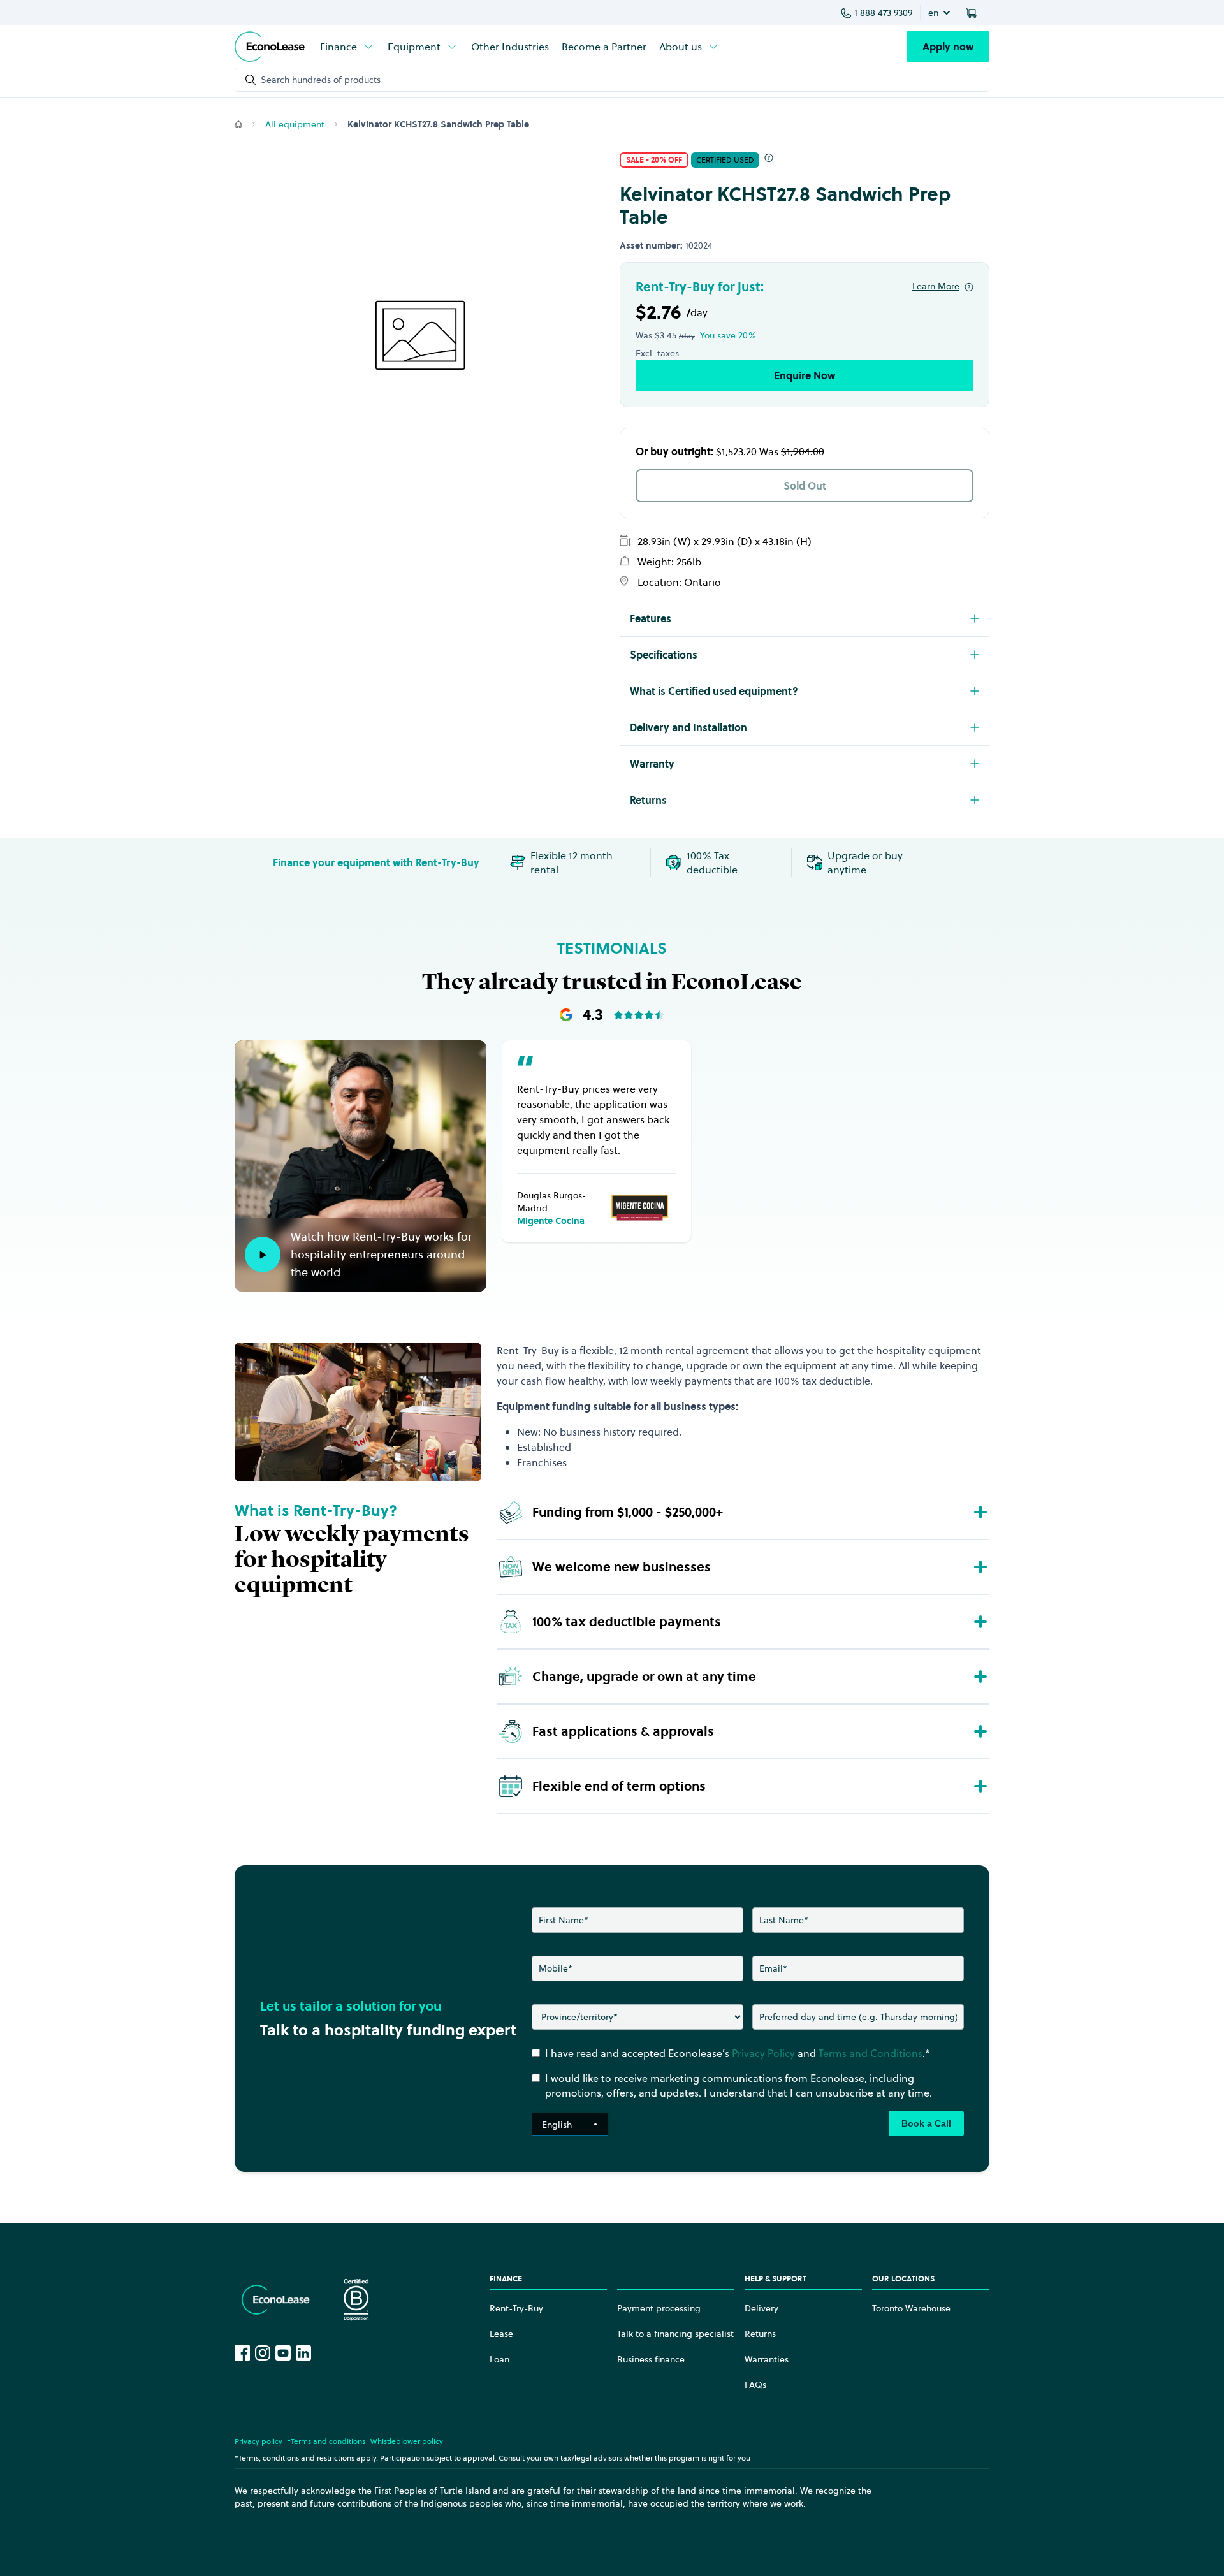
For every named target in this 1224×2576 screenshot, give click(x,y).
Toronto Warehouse (911, 2308)
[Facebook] (242, 2353)
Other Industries (510, 47)
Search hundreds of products (321, 80)
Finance (339, 47)
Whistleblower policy (407, 2441)
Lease (501, 2334)
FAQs (755, 2385)
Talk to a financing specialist (675, 2334)
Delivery (761, 2308)
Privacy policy (259, 2441)
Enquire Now (805, 375)
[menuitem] (347, 47)
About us (681, 47)
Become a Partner (604, 47)
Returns (760, 2334)
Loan (499, 2359)
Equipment (414, 47)
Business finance (651, 2359)
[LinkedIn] (303, 2353)
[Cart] (973, 13)
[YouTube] (283, 2353)
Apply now (948, 47)
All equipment (295, 124)
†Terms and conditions (326, 2441)
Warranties (767, 2359)
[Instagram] (263, 2353)
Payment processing (659, 2308)
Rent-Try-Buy (516, 2308)
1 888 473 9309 (883, 13)
